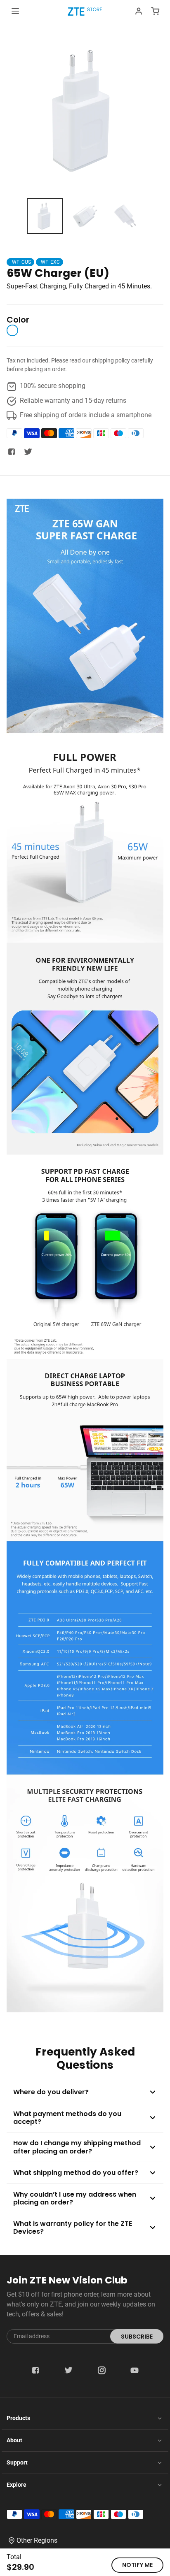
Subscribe (137, 2337)
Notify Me (137, 2565)
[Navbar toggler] (15, 11)
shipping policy (111, 360)
